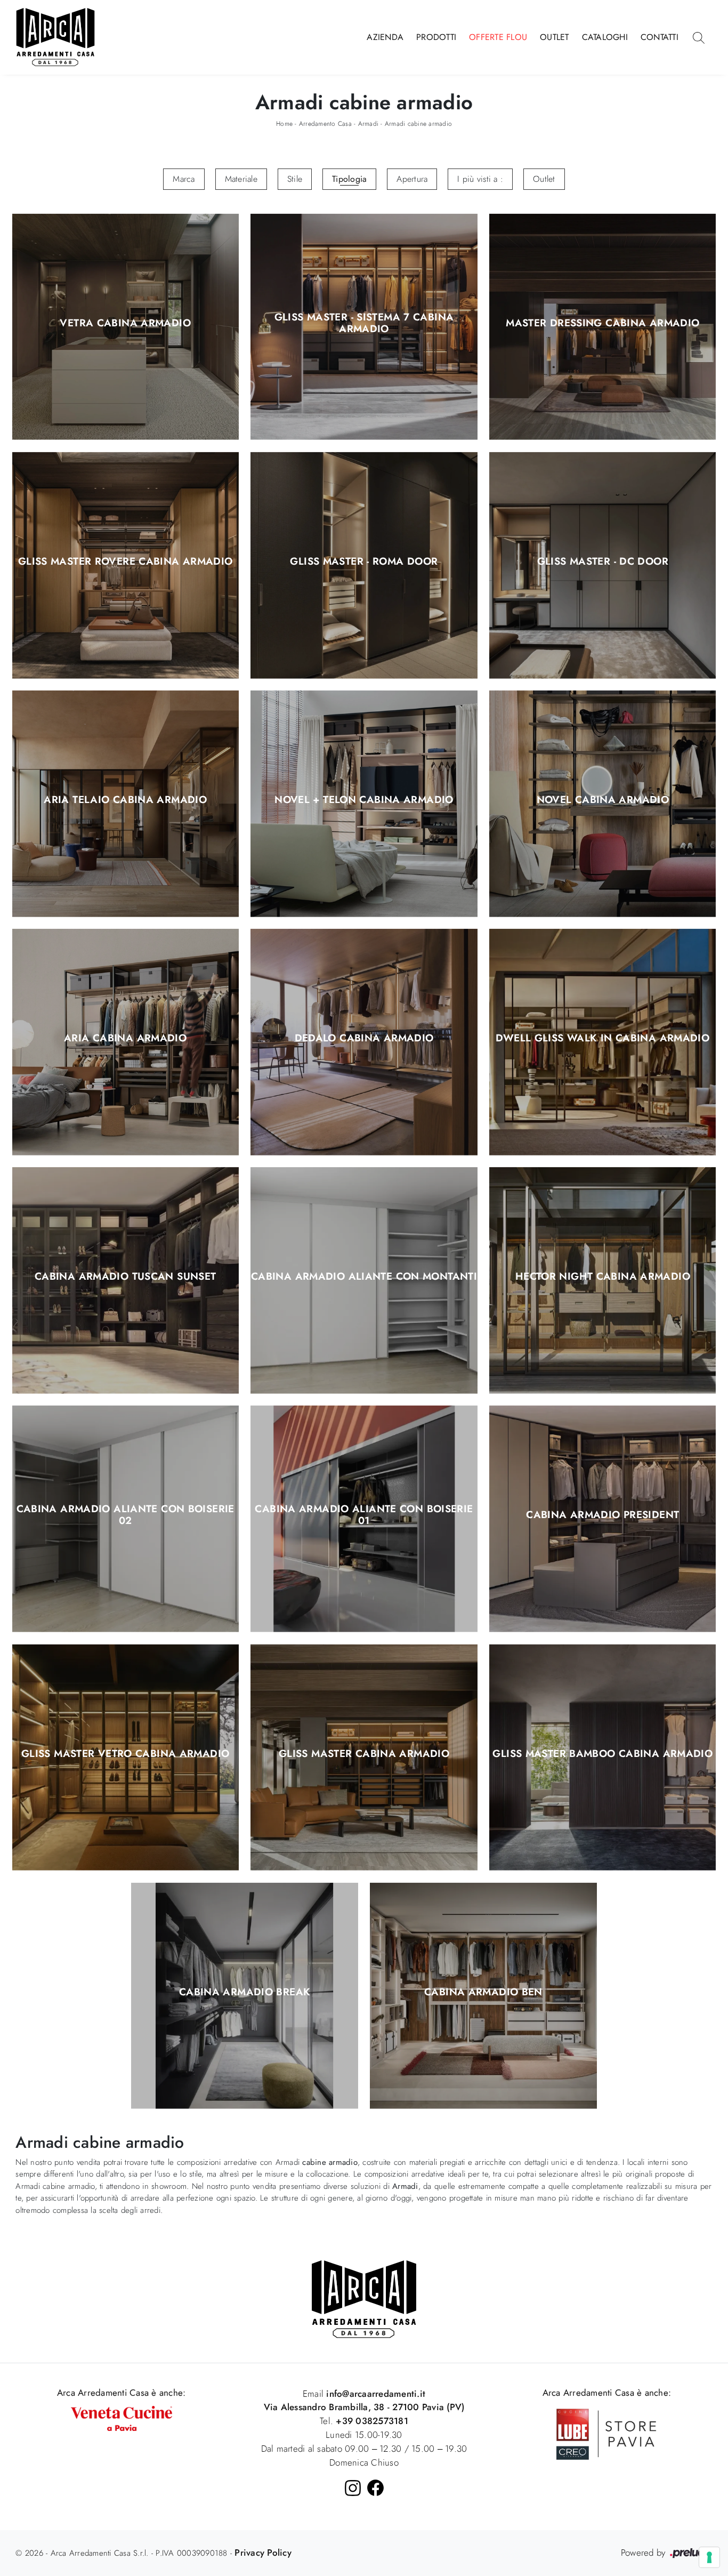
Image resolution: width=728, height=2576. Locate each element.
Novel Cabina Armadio (603, 800)
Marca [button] (184, 179)
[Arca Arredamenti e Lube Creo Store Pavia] (606, 2433)
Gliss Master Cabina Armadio (364, 1754)
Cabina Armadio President (602, 1515)
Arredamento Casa (325, 124)
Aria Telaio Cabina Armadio (125, 800)
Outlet (555, 37)
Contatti (660, 37)
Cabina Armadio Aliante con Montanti (364, 1277)
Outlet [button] (544, 179)
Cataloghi (605, 37)
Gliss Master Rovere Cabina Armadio (126, 561)
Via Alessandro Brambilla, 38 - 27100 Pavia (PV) (364, 2407)
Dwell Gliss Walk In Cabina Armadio (602, 1039)
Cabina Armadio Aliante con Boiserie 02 (126, 1515)
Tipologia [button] (349, 179)
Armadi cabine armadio (418, 124)
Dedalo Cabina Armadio (364, 1039)
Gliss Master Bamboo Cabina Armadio (602, 1754)
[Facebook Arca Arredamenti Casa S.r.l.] (375, 2488)
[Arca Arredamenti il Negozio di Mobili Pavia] (364, 2298)
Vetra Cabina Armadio (125, 323)
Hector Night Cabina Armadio (603, 1277)
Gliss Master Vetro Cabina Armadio (125, 1754)
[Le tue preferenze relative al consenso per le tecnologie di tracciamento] (709, 2557)
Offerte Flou (498, 37)
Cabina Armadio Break (245, 1992)
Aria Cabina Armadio (125, 1039)
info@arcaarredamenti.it (374, 2394)
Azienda (385, 37)
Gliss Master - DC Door (603, 561)
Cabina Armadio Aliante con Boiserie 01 (364, 1515)
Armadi (369, 124)
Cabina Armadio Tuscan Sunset (126, 1277)
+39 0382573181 (372, 2421)
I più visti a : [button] (480, 179)
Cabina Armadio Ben (483, 1992)
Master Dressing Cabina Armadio (602, 323)
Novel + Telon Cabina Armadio (364, 800)
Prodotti (436, 37)
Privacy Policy (263, 2553)
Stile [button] (295, 179)
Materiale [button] (241, 179)
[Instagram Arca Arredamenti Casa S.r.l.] (353, 2488)
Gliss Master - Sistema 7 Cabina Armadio (364, 323)
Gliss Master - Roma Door (364, 561)
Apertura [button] (412, 179)
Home (284, 124)
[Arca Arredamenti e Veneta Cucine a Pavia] (122, 2418)
